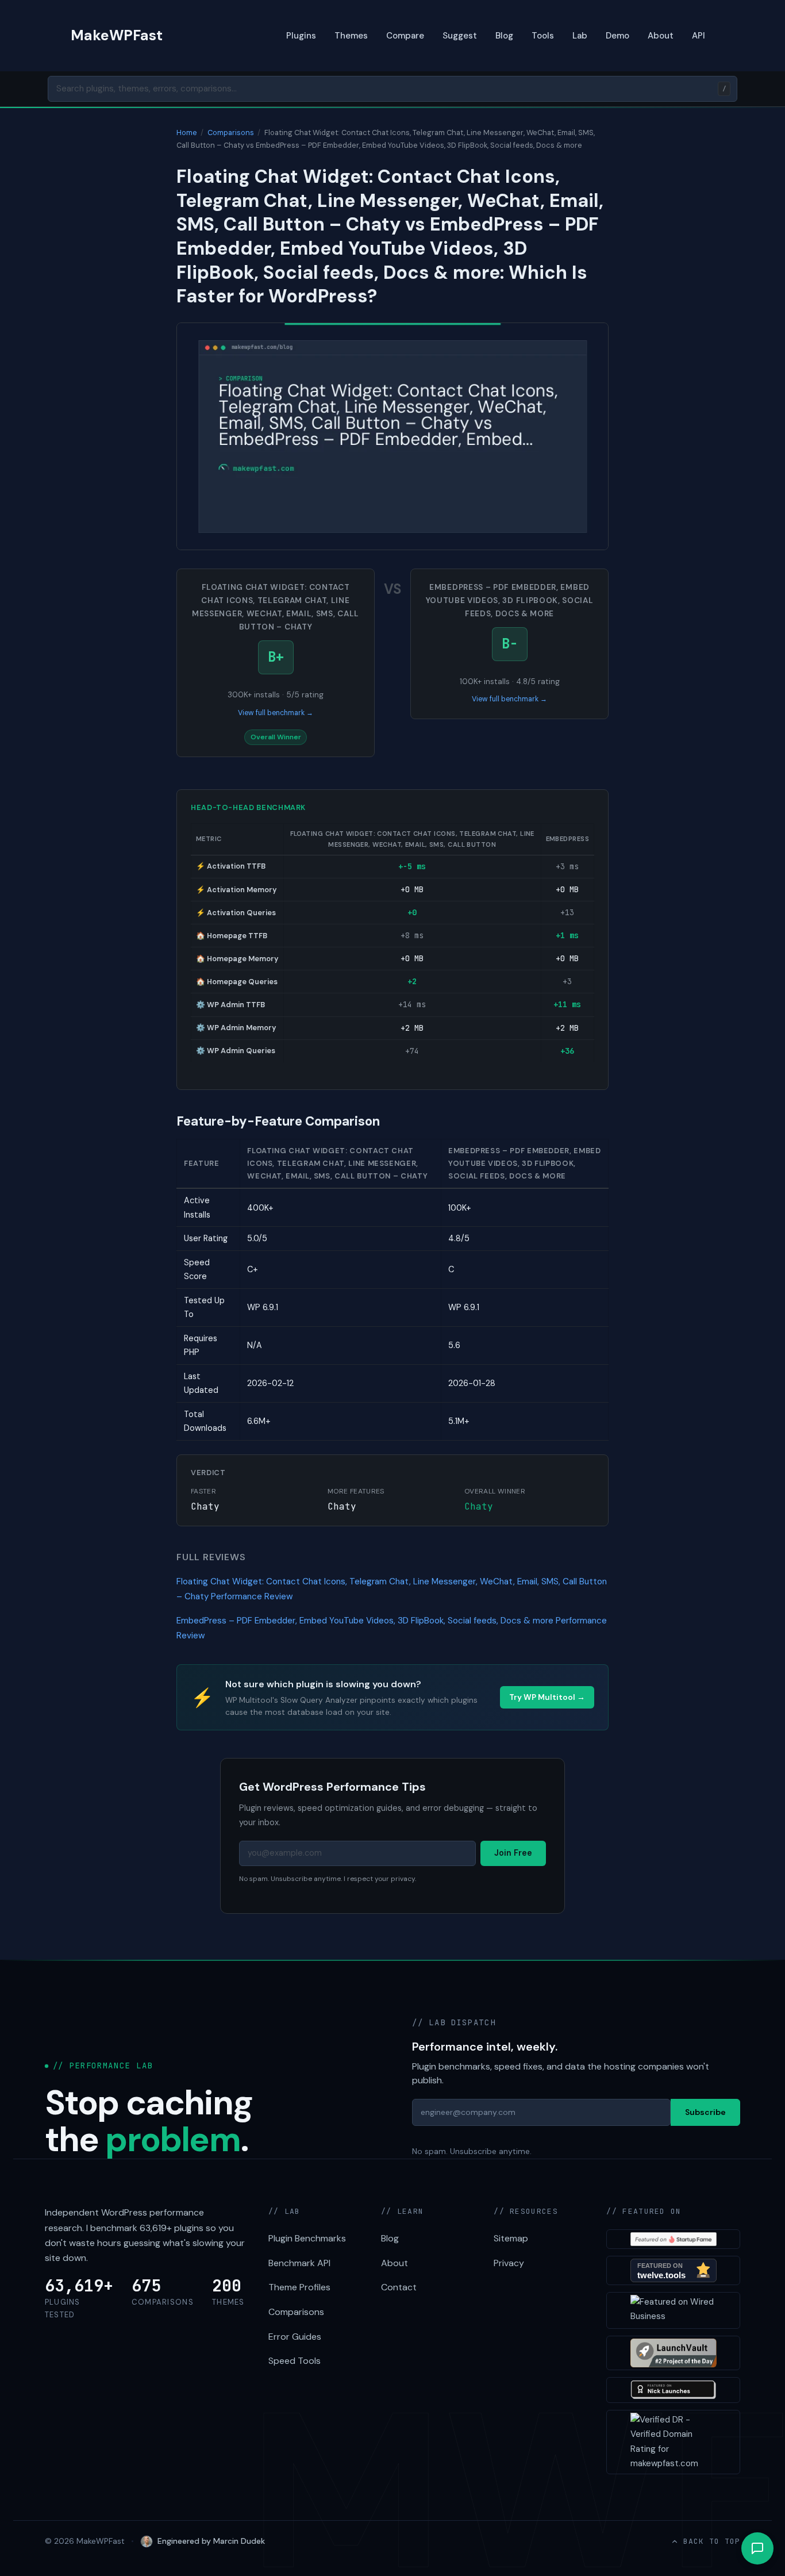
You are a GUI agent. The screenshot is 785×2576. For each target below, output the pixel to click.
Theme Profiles (299, 2287)
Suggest (460, 36)
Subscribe (705, 2112)
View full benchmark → (276, 713)
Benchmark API (299, 2263)
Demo (617, 36)
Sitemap (511, 2238)
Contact (399, 2287)
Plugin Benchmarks (307, 2238)
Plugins (301, 36)
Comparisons (231, 133)
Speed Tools (295, 2361)
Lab (580, 36)
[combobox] (392, 89)
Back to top (712, 2541)
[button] (757, 2548)
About (661, 36)
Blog (504, 36)
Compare (405, 36)
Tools (543, 36)
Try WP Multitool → (547, 1697)
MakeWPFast (117, 35)
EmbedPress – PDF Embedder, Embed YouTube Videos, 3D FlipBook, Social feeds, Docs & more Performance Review (392, 1628)
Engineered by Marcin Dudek (211, 2541)
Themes (351, 36)
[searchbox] (392, 89)
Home (187, 133)
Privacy (509, 2263)
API (699, 36)
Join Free (513, 1853)
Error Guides (295, 2337)
